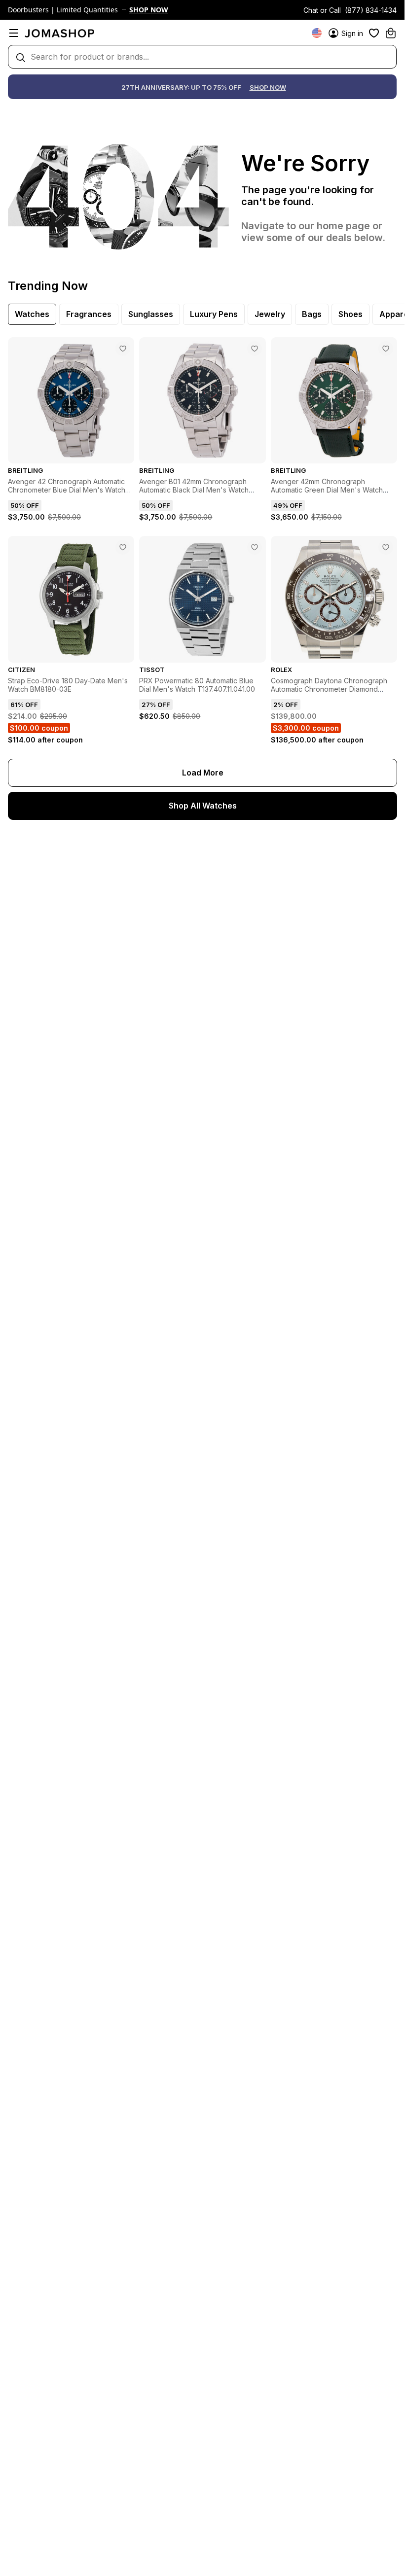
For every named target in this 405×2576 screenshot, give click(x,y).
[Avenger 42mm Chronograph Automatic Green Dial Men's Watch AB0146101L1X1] (386, 349)
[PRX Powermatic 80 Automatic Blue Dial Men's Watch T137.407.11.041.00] (255, 547)
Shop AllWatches (203, 806)
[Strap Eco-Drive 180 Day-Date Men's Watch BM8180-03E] (123, 547)
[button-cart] (391, 33)
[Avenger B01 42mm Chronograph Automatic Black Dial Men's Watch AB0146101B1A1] (255, 349)
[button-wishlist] (374, 33)
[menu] (14, 33)
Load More (203, 773)
